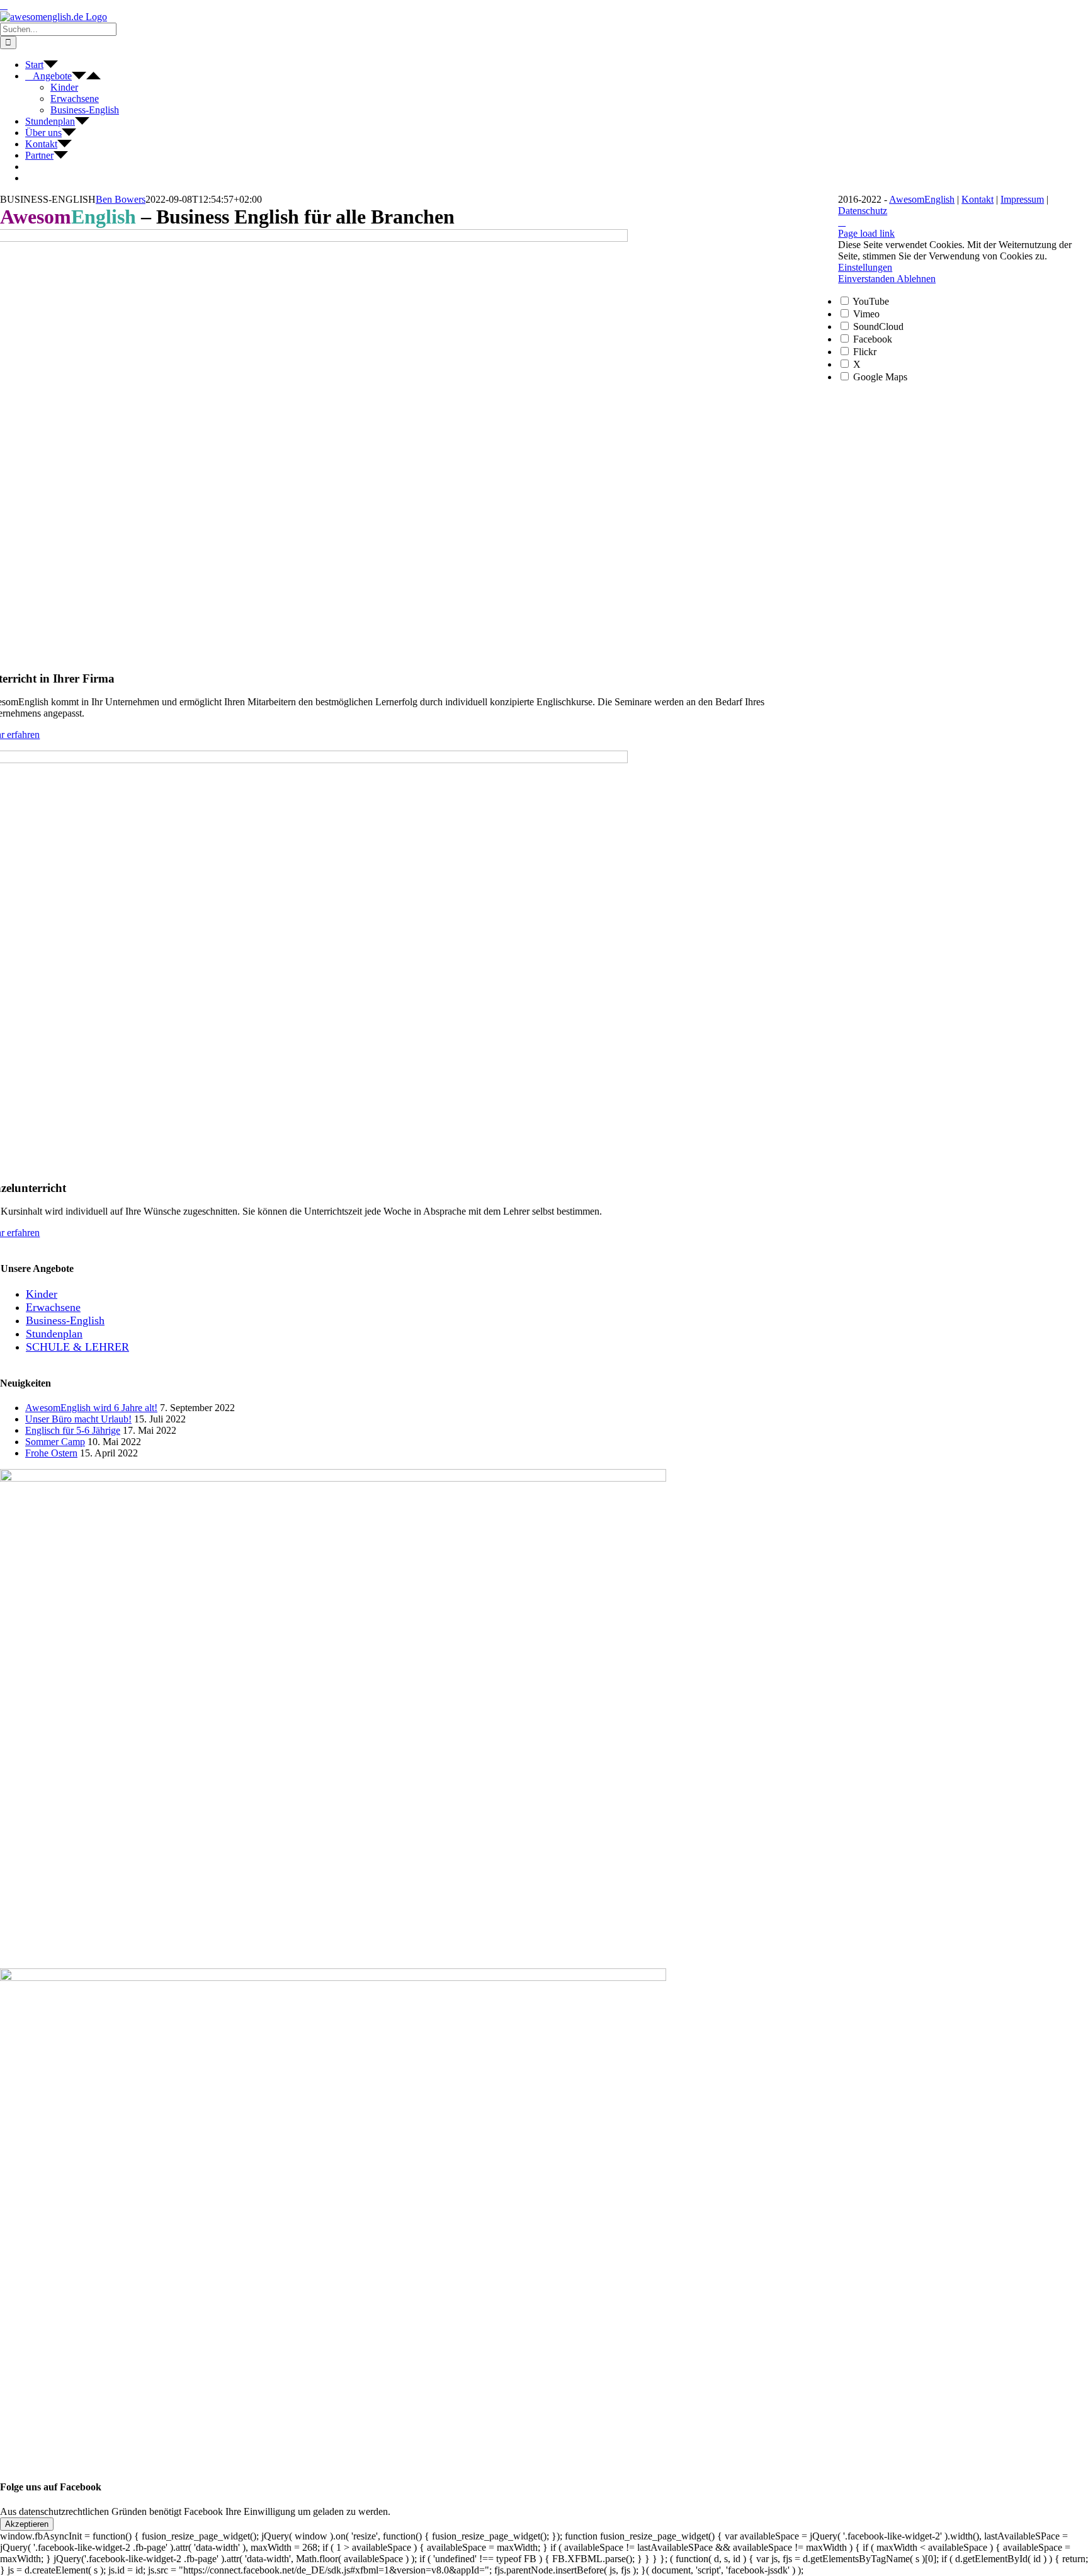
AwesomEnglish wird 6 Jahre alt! (91, 1408)
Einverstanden (867, 279)
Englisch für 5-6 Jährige (73, 1430)
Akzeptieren (27, 2524)
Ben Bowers (121, 199)
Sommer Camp (55, 1442)
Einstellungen (865, 267)
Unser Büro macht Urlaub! (78, 1419)
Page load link (866, 233)
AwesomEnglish (922, 199)
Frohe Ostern (51, 1453)
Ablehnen (916, 279)
